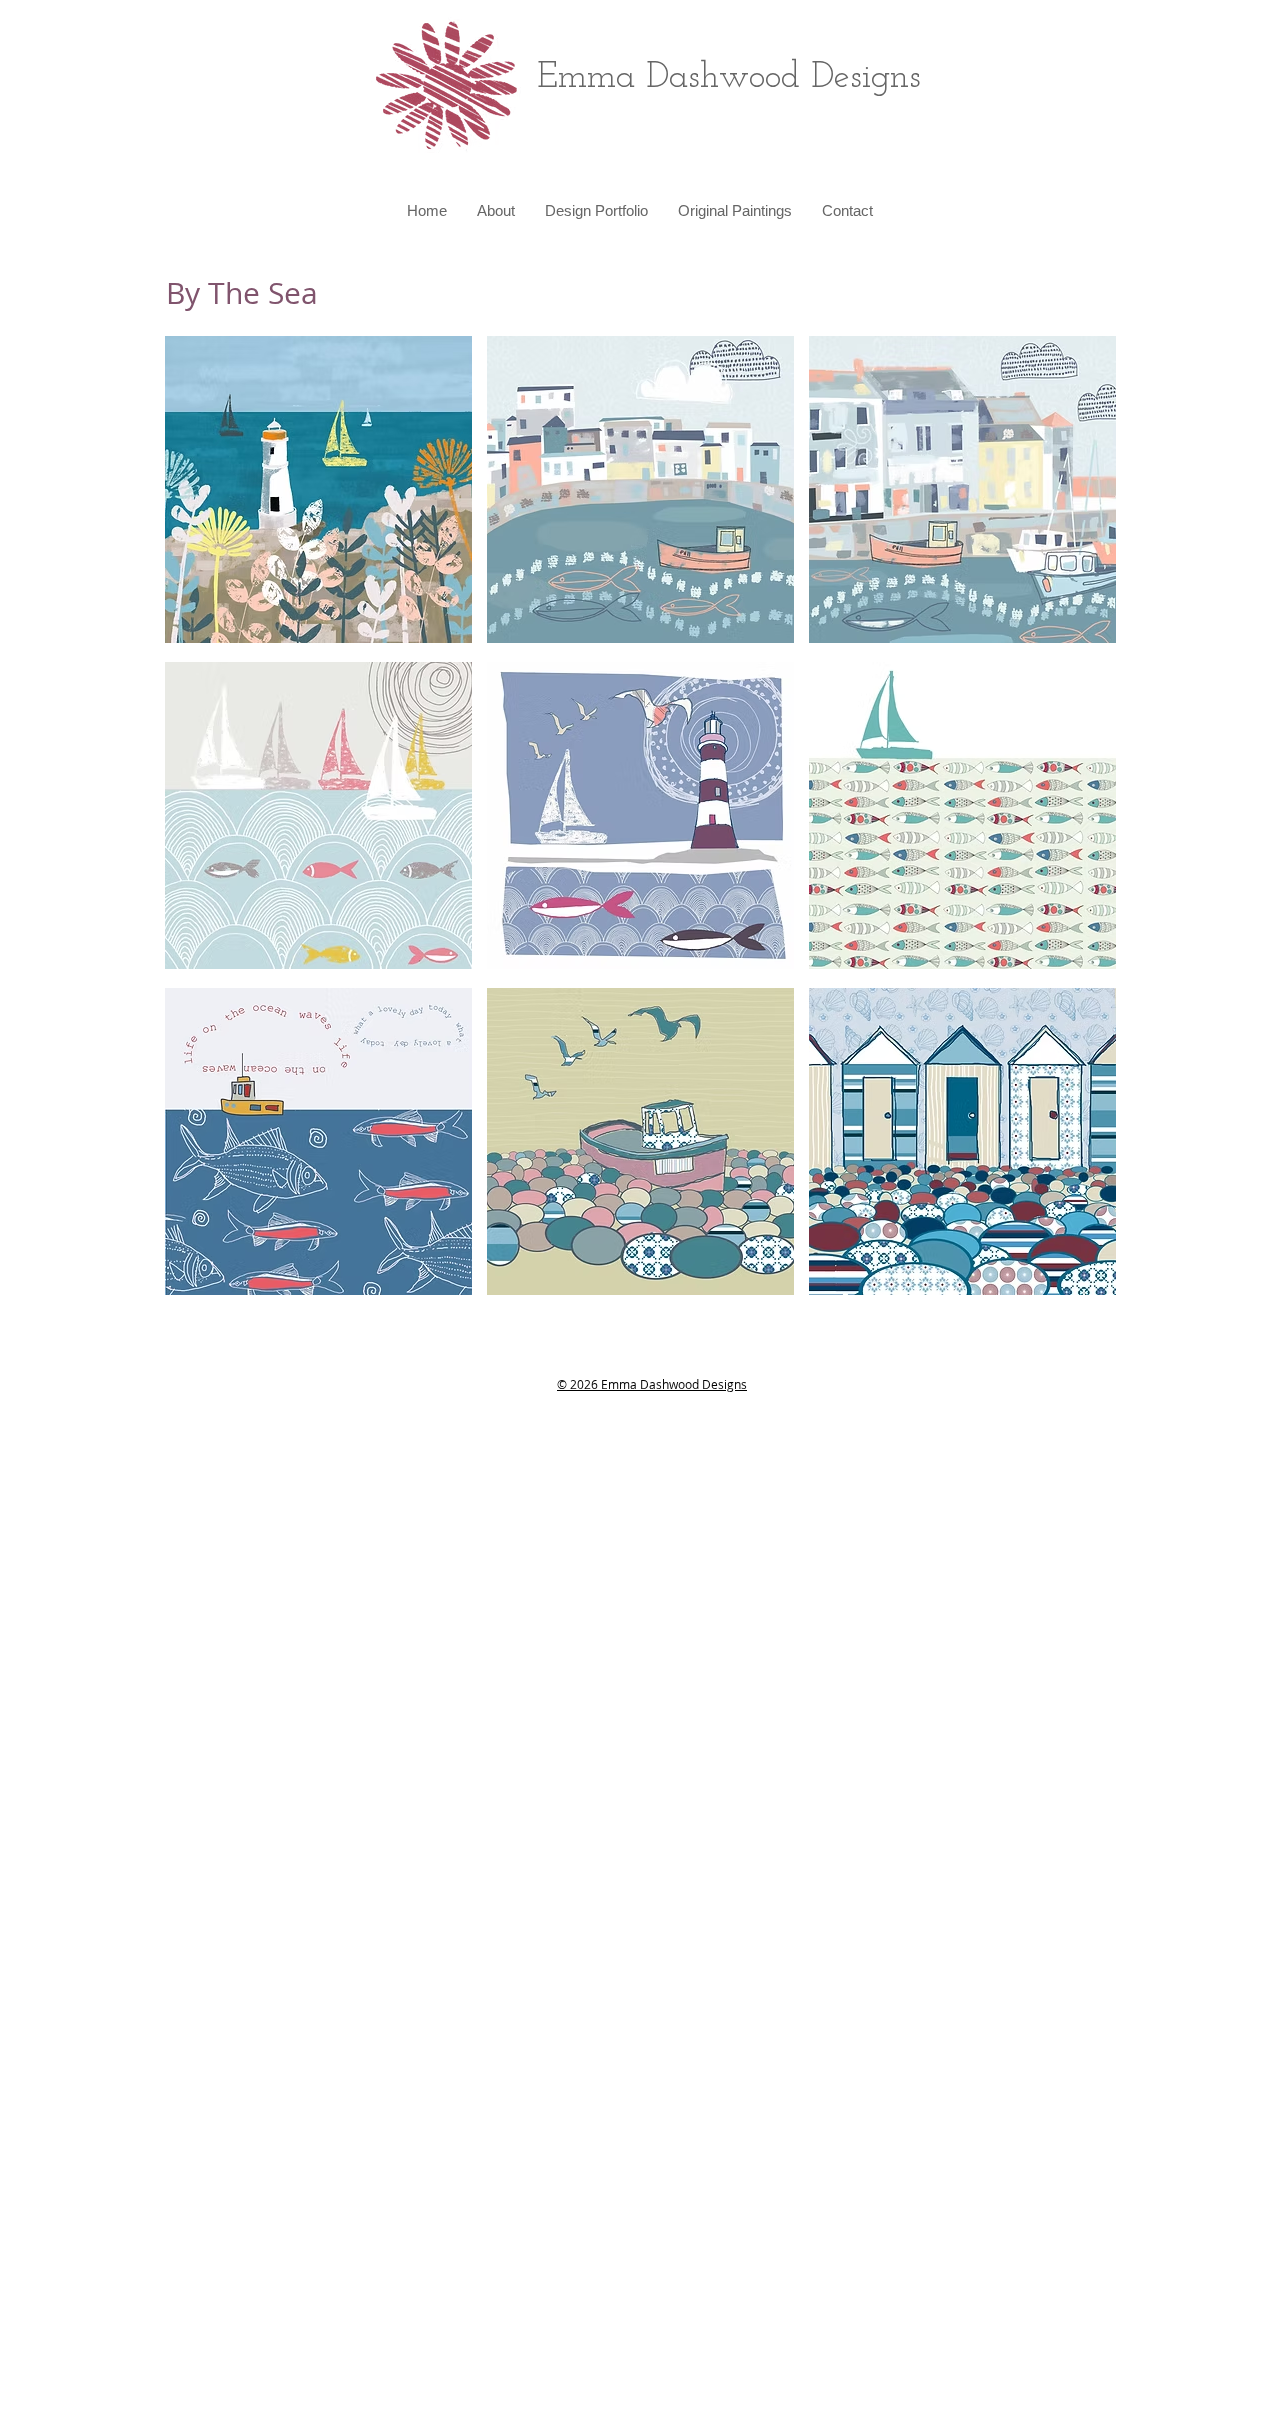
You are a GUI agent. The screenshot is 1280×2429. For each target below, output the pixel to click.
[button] (596, 211)
